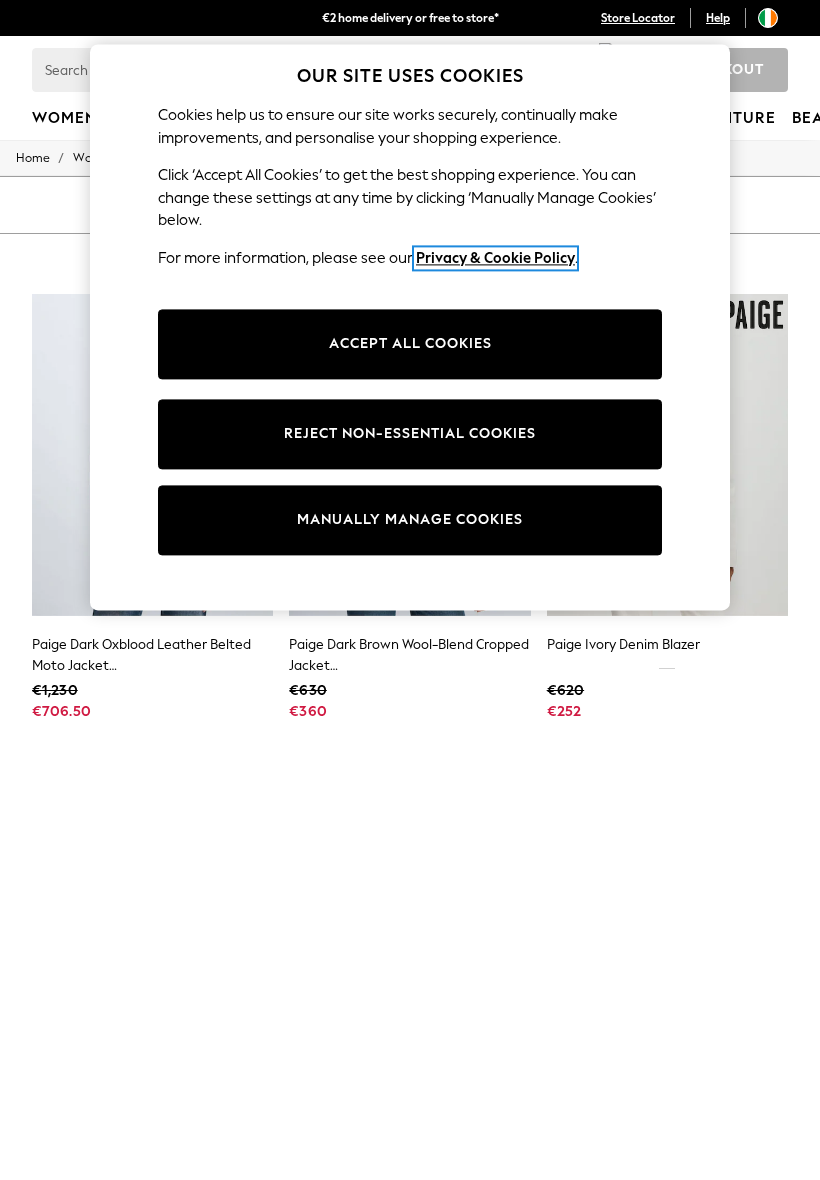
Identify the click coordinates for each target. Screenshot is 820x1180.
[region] (410, 327)
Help (718, 18)
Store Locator (638, 18)
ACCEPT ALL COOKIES (410, 344)
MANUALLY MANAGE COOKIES (410, 520)
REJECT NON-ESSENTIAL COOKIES (410, 434)
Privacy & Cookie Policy (495, 258)
